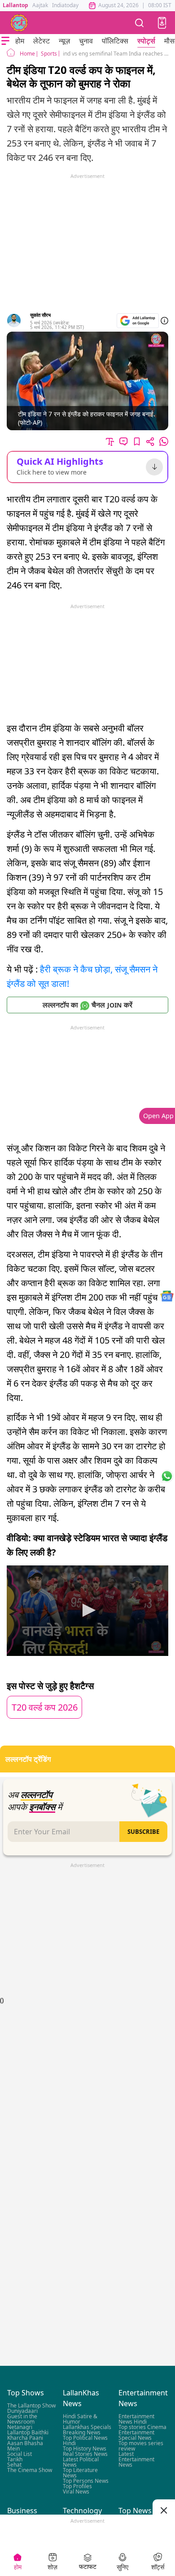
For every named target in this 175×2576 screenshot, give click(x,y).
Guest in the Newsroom (22, 2419)
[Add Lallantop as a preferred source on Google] (138, 321)
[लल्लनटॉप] (19, 23)
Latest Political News (81, 2462)
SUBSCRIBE (143, 1832)
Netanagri (20, 2427)
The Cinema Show (30, 2470)
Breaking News (82, 2433)
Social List (20, 2454)
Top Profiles (77, 2487)
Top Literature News (80, 2473)
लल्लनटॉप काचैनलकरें (87, 1005)
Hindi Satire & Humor (80, 2419)
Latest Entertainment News (136, 2460)
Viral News (76, 2492)
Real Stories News (85, 2454)
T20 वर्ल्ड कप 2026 (45, 1707)
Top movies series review (141, 2446)
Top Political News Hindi (85, 2441)
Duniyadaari (22, 2411)
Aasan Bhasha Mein (25, 2446)
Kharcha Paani (25, 2438)
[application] (87, 1611)
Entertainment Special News (136, 2436)
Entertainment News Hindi (136, 2419)
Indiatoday (65, 5)
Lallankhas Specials (87, 2427)
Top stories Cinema (142, 2427)
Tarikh (15, 2460)
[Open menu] (5, 41)
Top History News (85, 2449)
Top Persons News (86, 2481)
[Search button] (140, 23)
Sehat (14, 2465)
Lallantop (15, 5)
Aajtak (40, 5)
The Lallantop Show (31, 2406)
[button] (162, 23)
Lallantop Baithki (28, 2433)
